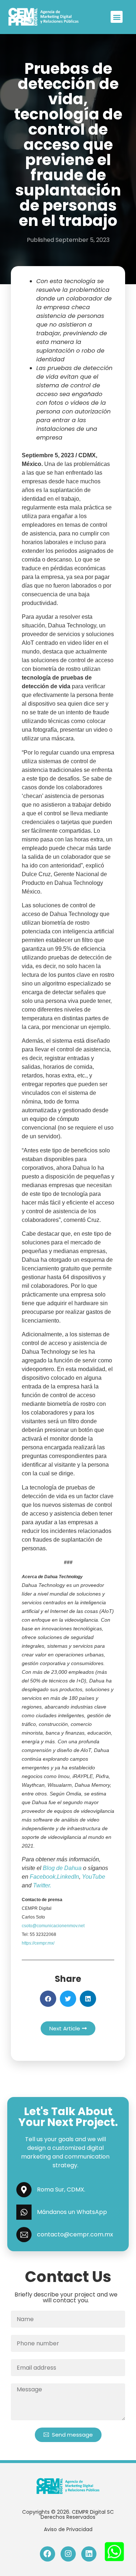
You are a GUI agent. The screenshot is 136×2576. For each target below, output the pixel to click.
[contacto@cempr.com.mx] (24, 2235)
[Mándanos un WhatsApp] (24, 2212)
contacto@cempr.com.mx (75, 2234)
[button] (117, 17)
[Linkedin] (89, 2554)
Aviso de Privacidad (68, 2529)
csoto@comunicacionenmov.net (53, 1926)
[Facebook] (48, 2554)
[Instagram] (68, 2554)
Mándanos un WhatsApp (72, 2212)
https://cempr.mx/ (38, 1943)
